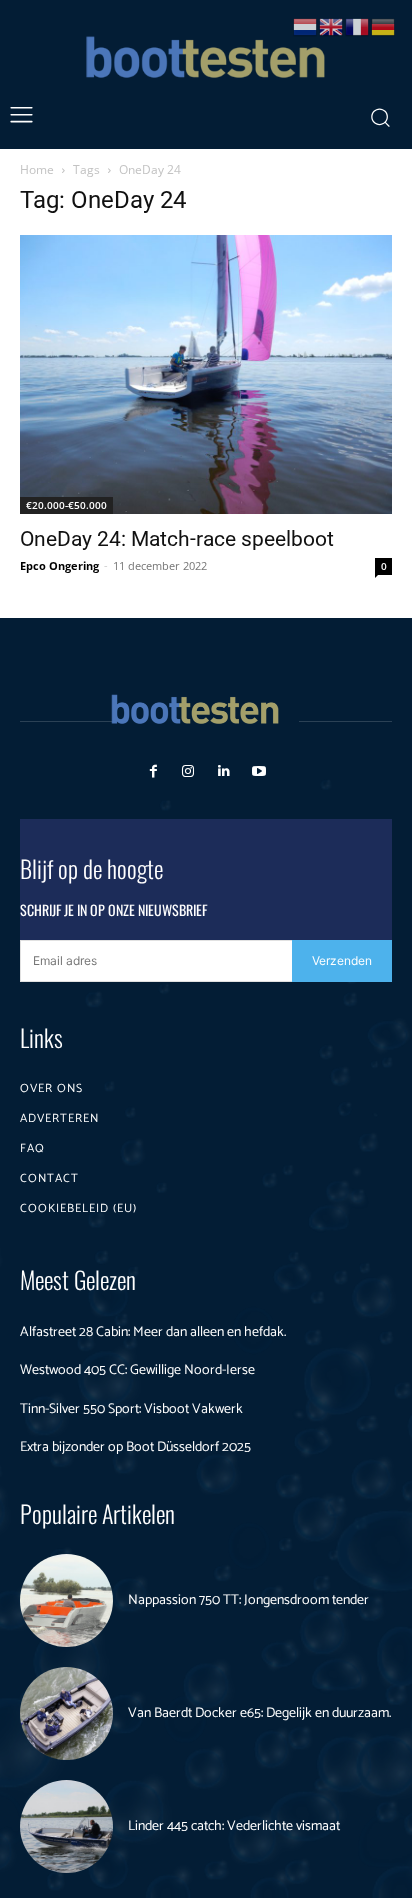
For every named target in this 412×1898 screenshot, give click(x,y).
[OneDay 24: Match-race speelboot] (206, 374)
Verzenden (342, 960)
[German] (384, 25)
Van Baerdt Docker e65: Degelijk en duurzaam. (259, 1713)
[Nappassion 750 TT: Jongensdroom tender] (66, 1600)
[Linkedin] (223, 771)
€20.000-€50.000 (66, 505)
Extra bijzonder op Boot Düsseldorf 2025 (135, 1447)
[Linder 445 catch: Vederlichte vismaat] (66, 1826)
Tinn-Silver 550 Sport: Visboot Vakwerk (131, 1409)
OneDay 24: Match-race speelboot (177, 539)
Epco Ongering (59, 565)
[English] (332, 25)
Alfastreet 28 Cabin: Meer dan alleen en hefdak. (153, 1332)
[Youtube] (258, 771)
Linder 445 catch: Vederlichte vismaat (234, 1826)
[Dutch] (306, 25)
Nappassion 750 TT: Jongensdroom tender (248, 1600)
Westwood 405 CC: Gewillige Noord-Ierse (137, 1370)
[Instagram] (188, 771)
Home (37, 169)
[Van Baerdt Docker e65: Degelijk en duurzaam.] (66, 1713)
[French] (358, 25)
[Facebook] (153, 771)
